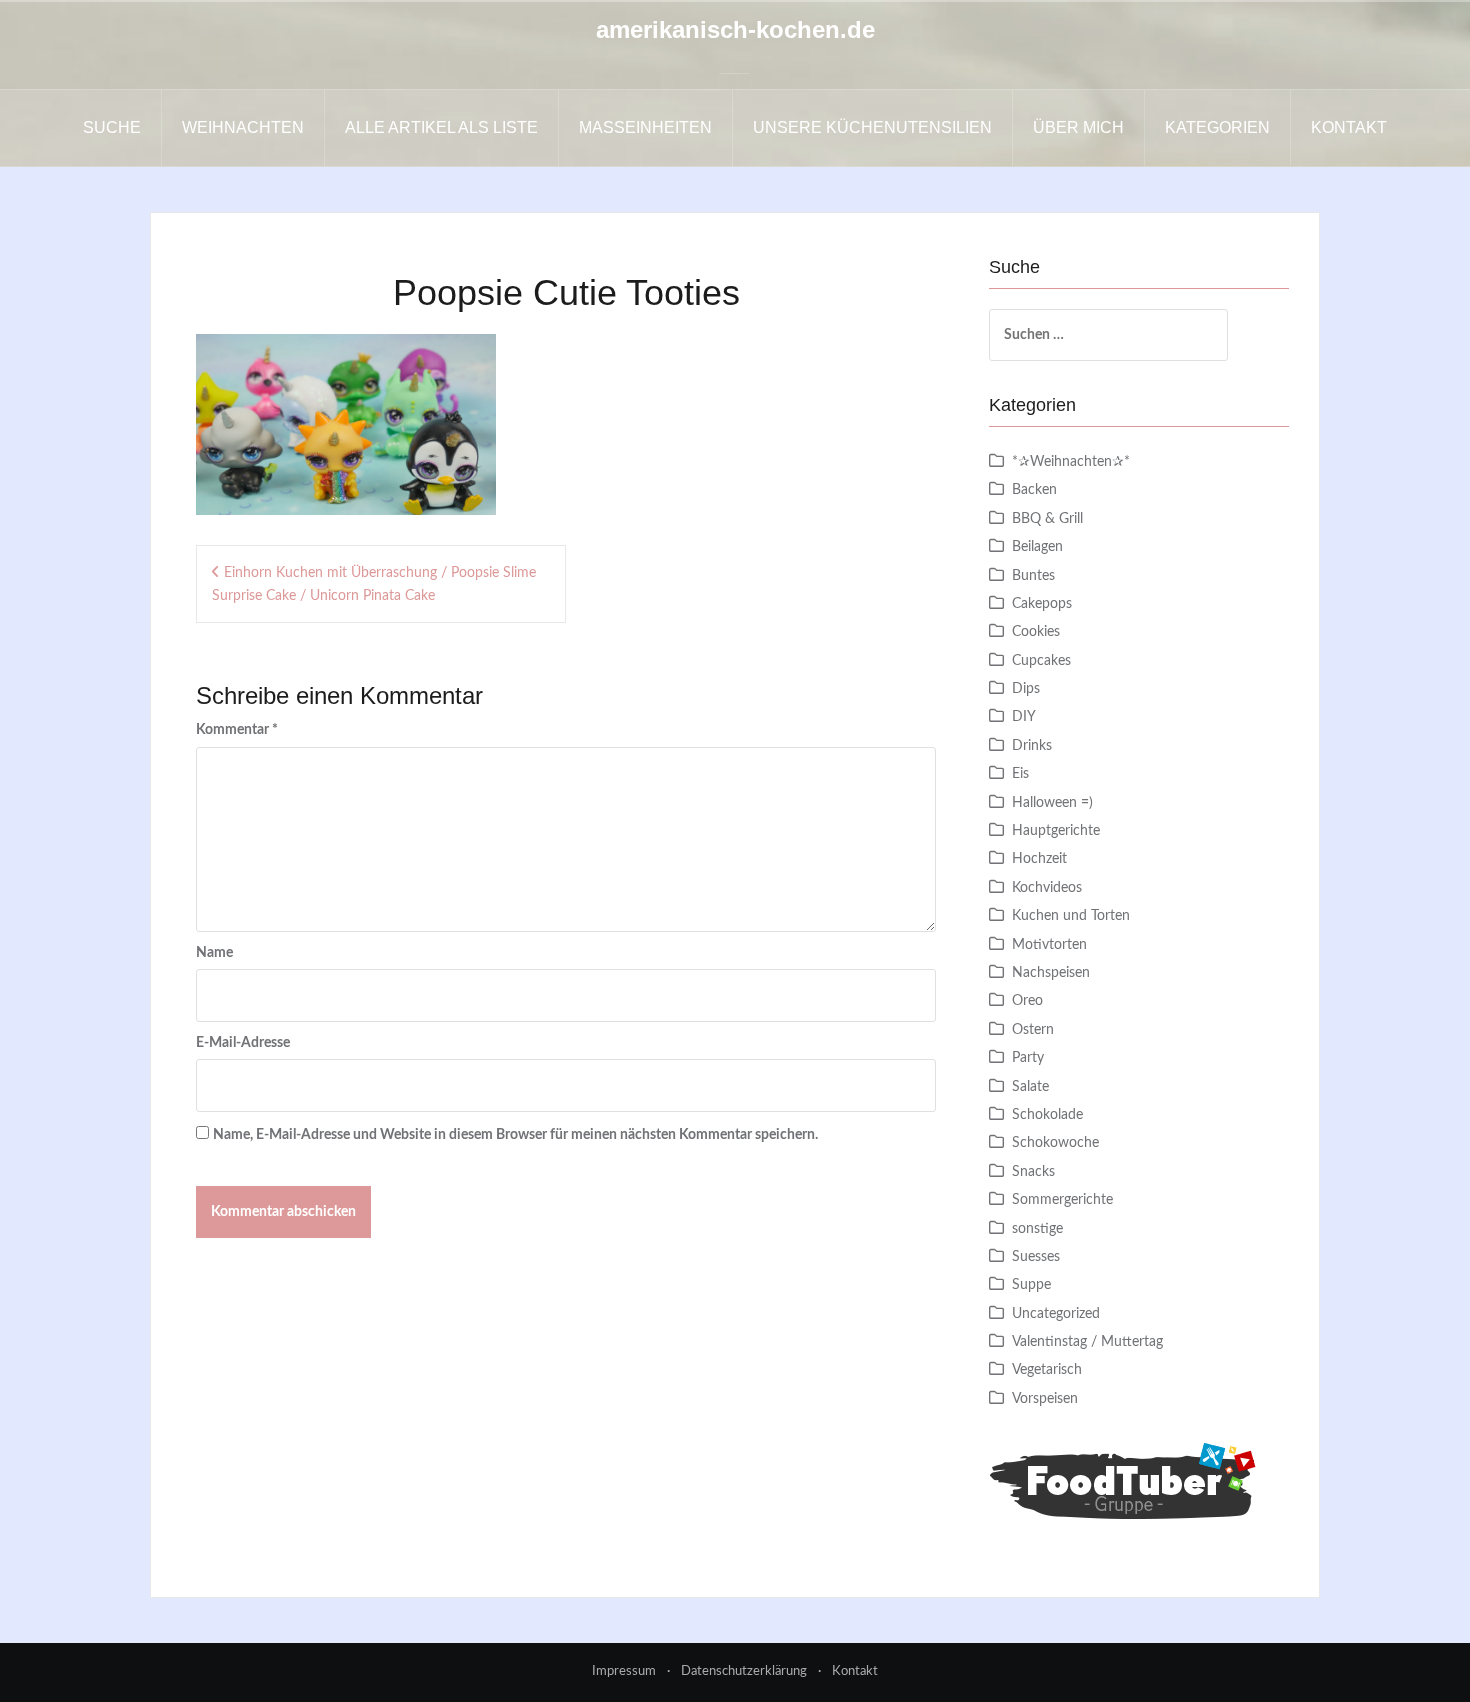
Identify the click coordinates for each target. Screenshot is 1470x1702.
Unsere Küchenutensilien (872, 127)
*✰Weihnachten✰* (1071, 462)
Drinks (1032, 746)
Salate (1030, 1087)
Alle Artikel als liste (441, 127)
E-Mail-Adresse (243, 1043)
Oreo (1027, 1001)
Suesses (1036, 1257)
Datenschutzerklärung (744, 1671)
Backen (1034, 490)
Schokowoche (1055, 1143)
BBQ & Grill (1047, 519)
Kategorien (1217, 127)
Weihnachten (243, 127)
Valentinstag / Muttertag (1087, 1342)
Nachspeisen (1051, 973)
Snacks (1033, 1172)
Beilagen (1037, 547)
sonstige (1037, 1229)
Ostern (1033, 1030)
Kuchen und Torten (1071, 916)
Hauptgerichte (1056, 831)
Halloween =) (1052, 803)
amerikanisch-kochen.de (735, 29)
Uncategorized (1056, 1314)
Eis (1020, 774)
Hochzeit (1039, 859)
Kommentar (237, 730)
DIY (1024, 717)
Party (1028, 1058)
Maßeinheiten (645, 127)
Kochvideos (1047, 888)
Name (214, 953)
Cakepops (1042, 604)
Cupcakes (1041, 661)
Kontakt (1349, 127)
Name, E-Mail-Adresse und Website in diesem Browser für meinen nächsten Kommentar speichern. (515, 1135)
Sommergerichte (1062, 1200)
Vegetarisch (1047, 1370)
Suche (112, 127)
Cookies (1036, 632)
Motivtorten (1049, 945)
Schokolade (1047, 1115)
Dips (1026, 689)
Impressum (624, 1671)
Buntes (1033, 576)
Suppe (1031, 1285)
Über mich (1078, 127)
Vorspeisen (1045, 1399)
